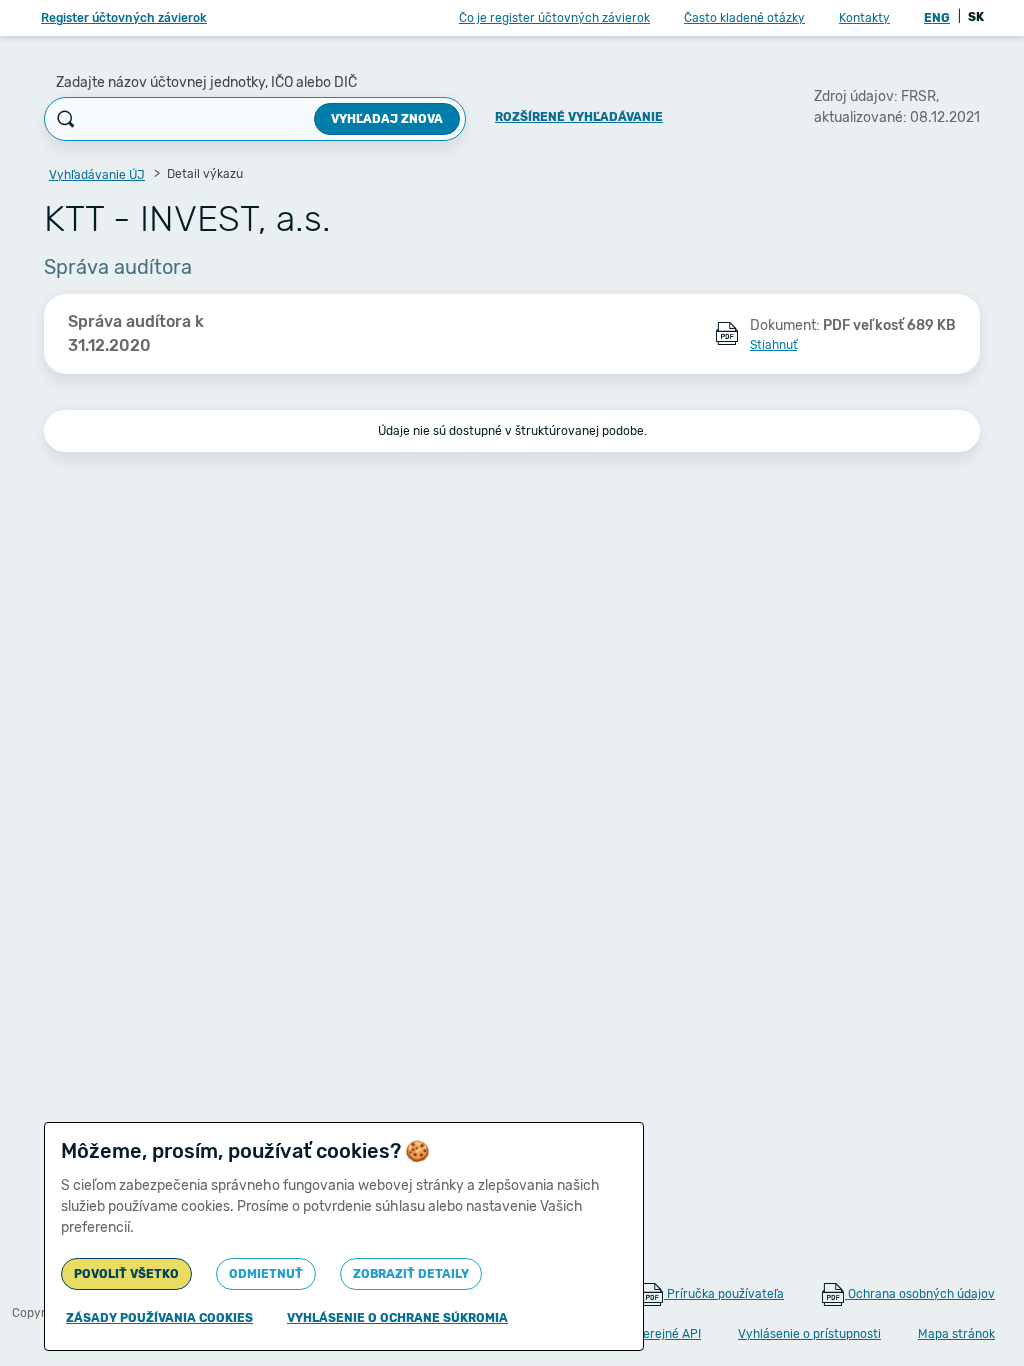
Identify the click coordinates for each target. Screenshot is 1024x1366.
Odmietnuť (266, 1274)
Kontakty (864, 18)
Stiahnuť (773, 345)
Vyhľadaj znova (387, 119)
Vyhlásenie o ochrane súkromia (397, 1318)
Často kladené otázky (744, 18)
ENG (937, 18)
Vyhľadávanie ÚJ (97, 175)
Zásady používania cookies (159, 1318)
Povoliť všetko (126, 1274)
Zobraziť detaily (411, 1274)
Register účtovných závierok (124, 18)
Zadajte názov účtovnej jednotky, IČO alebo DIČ (206, 82)
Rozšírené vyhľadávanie (579, 117)
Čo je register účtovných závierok (554, 18)
